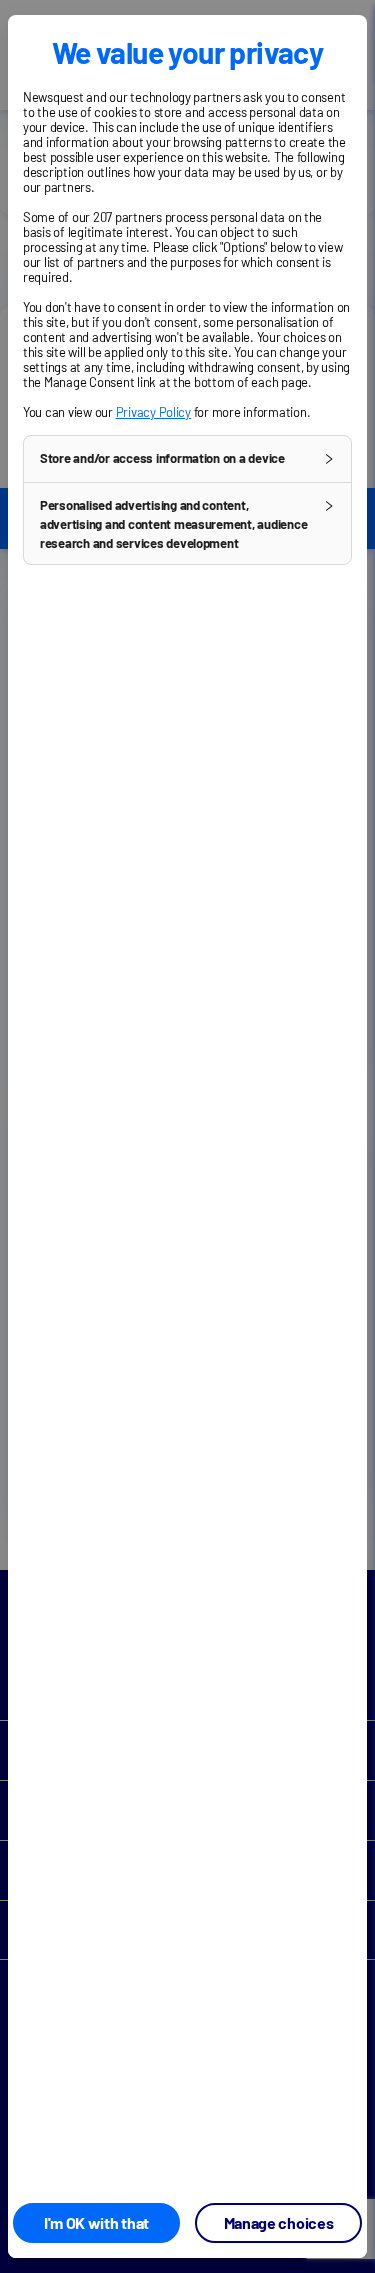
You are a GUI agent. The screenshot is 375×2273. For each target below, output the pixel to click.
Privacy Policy (153, 412)
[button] (187, 459)
